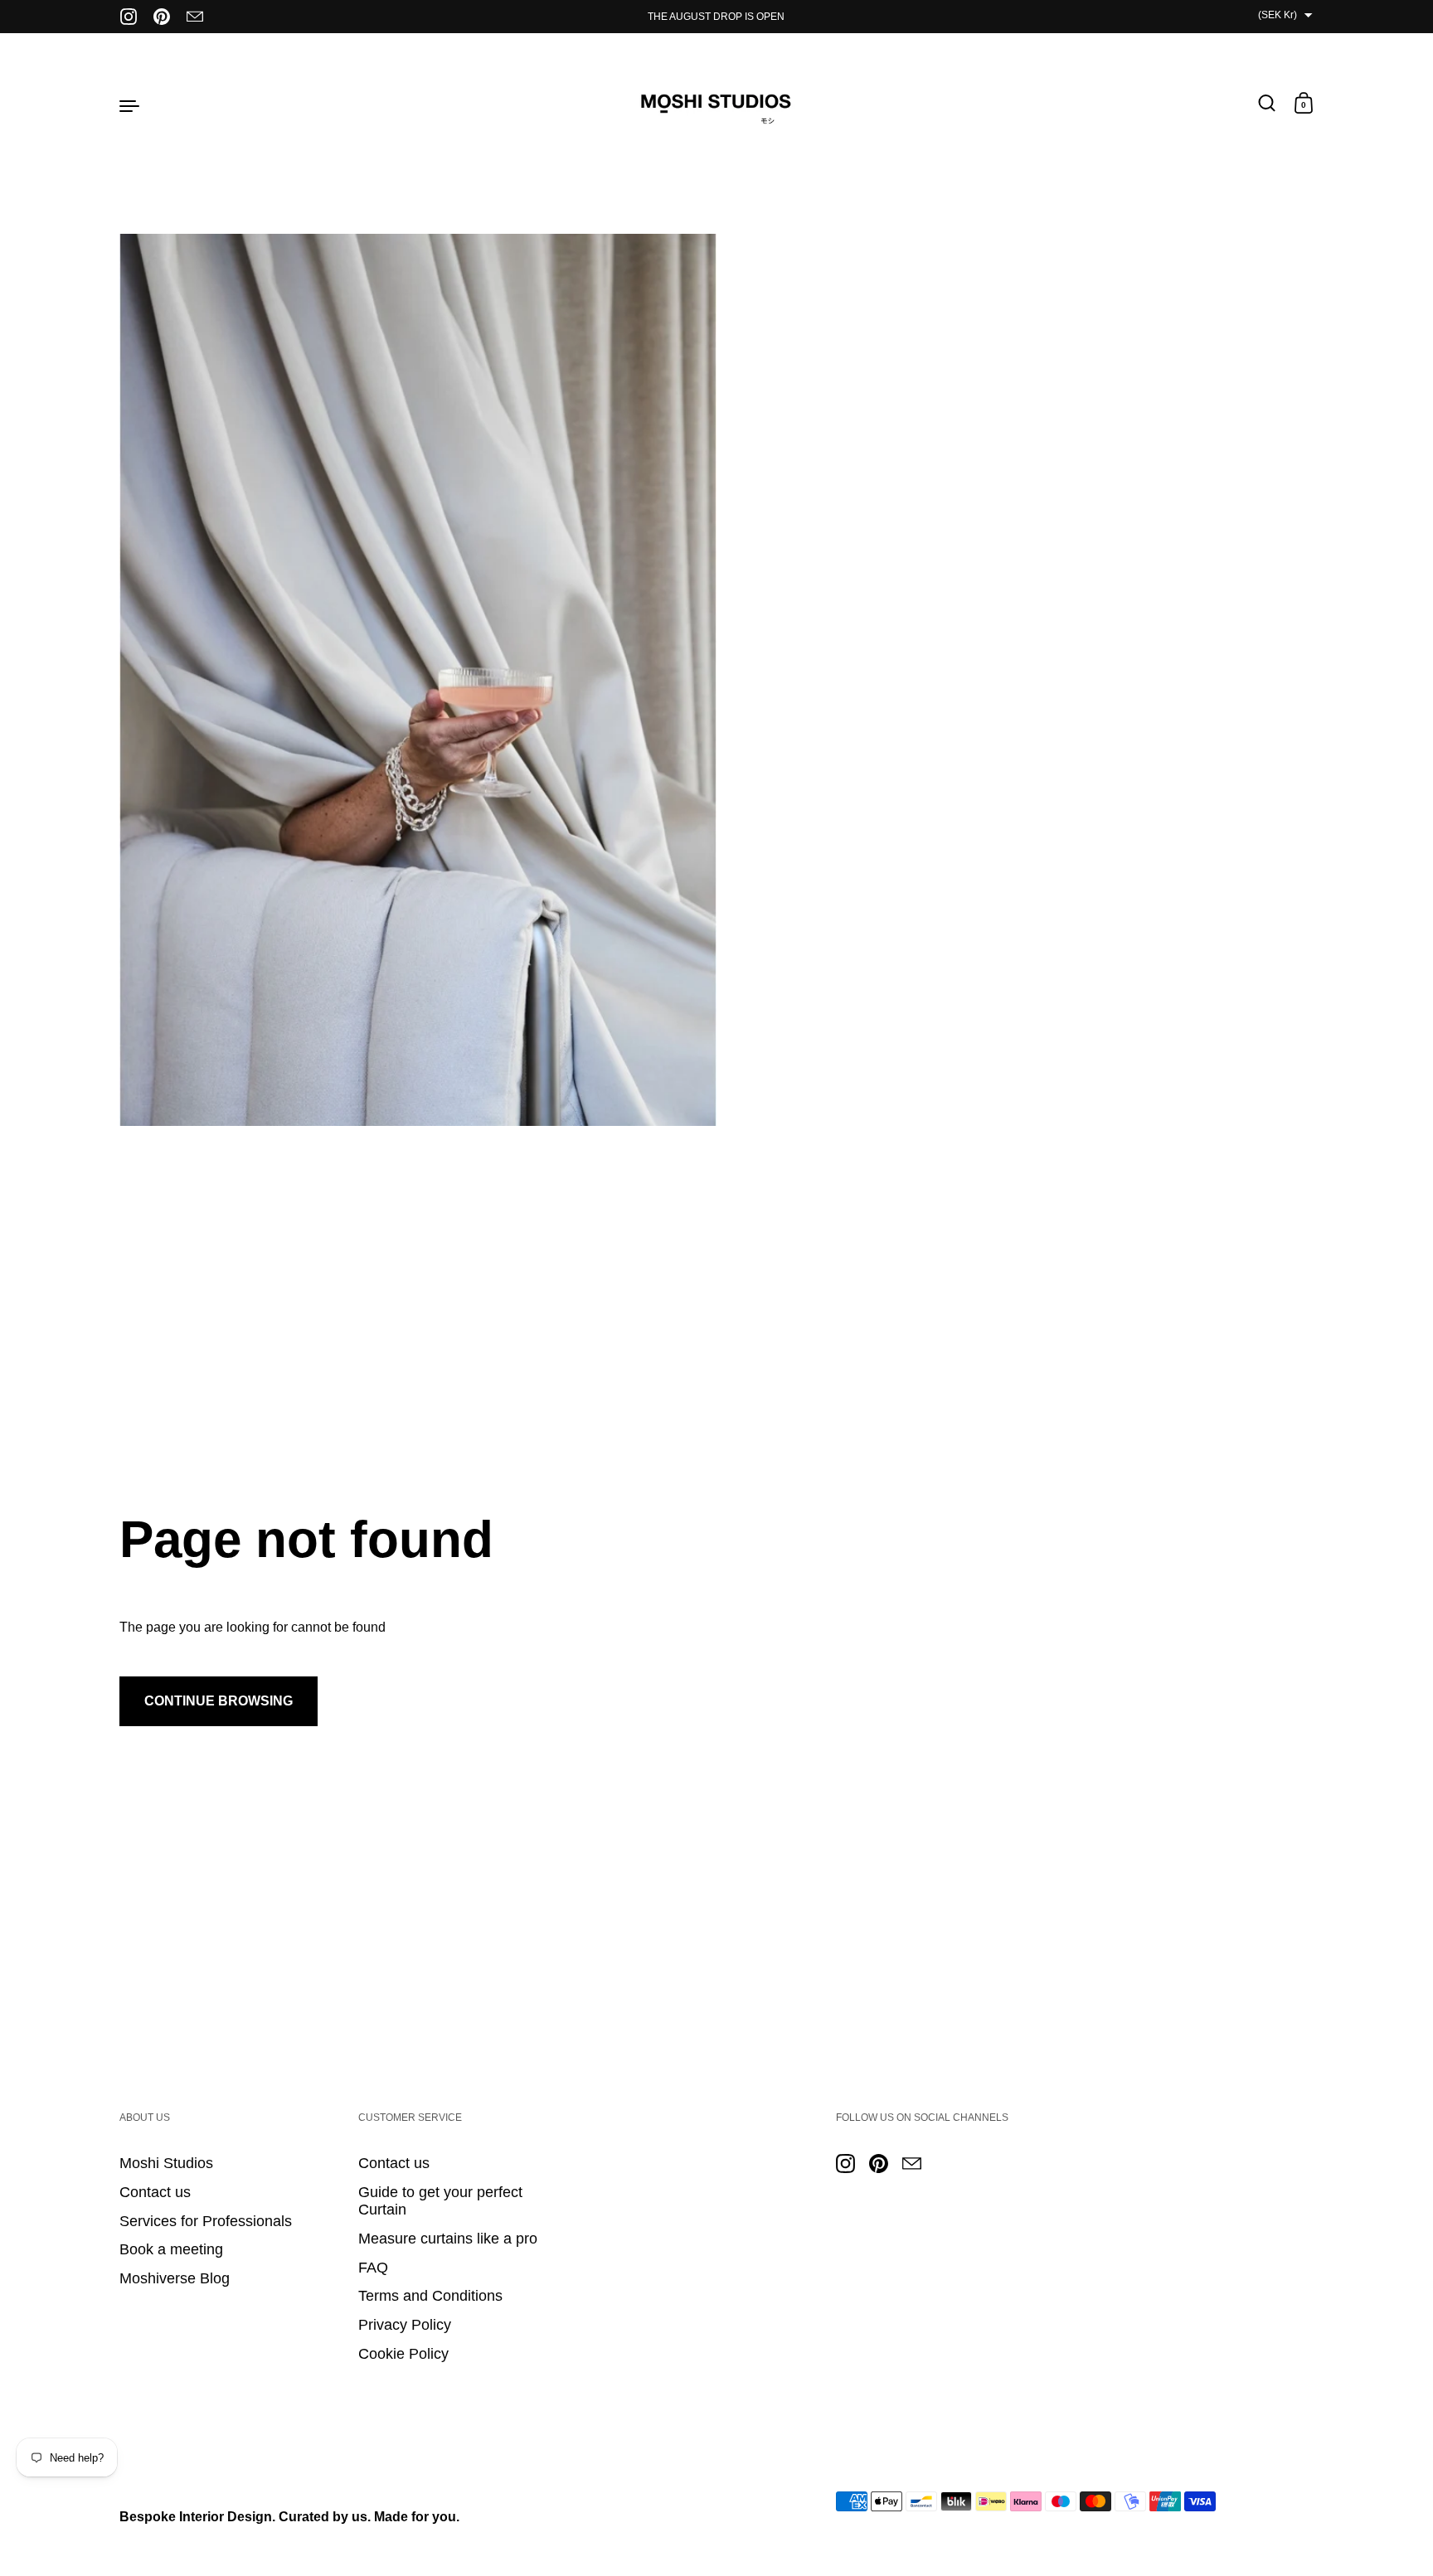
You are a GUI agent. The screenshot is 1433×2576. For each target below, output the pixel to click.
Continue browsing (219, 1701)
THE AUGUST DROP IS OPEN (716, 17)
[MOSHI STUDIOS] (717, 104)
